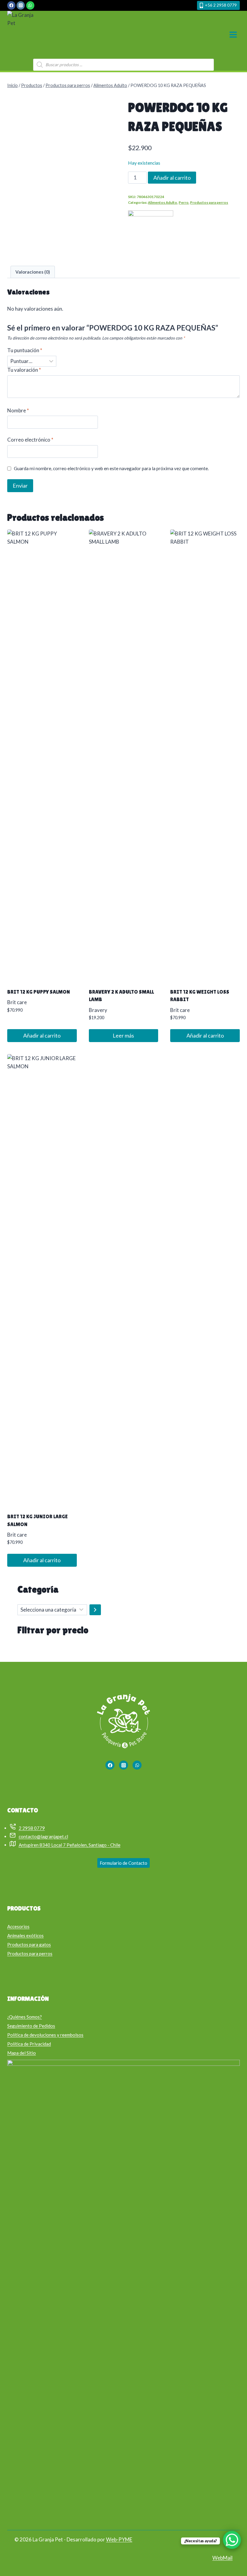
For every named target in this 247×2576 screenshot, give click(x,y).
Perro (184, 202)
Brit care (17, 1002)
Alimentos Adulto (163, 202)
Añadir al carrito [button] (42, 1035)
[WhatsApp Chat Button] (232, 2540)
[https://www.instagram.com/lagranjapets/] (123, 1765)
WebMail (222, 2558)
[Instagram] (21, 5)
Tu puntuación (25, 350)
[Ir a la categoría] (95, 1610)
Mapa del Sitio (22, 2053)
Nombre (18, 410)
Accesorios (18, 1926)
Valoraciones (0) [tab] (33, 272)
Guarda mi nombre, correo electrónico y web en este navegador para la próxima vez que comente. (111, 468)
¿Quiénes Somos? (25, 2017)
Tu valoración (24, 370)
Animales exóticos (25, 1935)
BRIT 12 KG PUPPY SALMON (39, 992)
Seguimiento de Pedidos (31, 2026)
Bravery (98, 1010)
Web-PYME (119, 2539)
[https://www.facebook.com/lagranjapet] (110, 1765)
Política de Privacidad (29, 2044)
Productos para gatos (29, 1944)
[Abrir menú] (233, 35)
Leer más (123, 1035)
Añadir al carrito (172, 178)
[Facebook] (11, 5)
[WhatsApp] (30, 5)
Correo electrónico (30, 440)
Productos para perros (209, 202)
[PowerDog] (151, 233)
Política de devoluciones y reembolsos (45, 2035)
